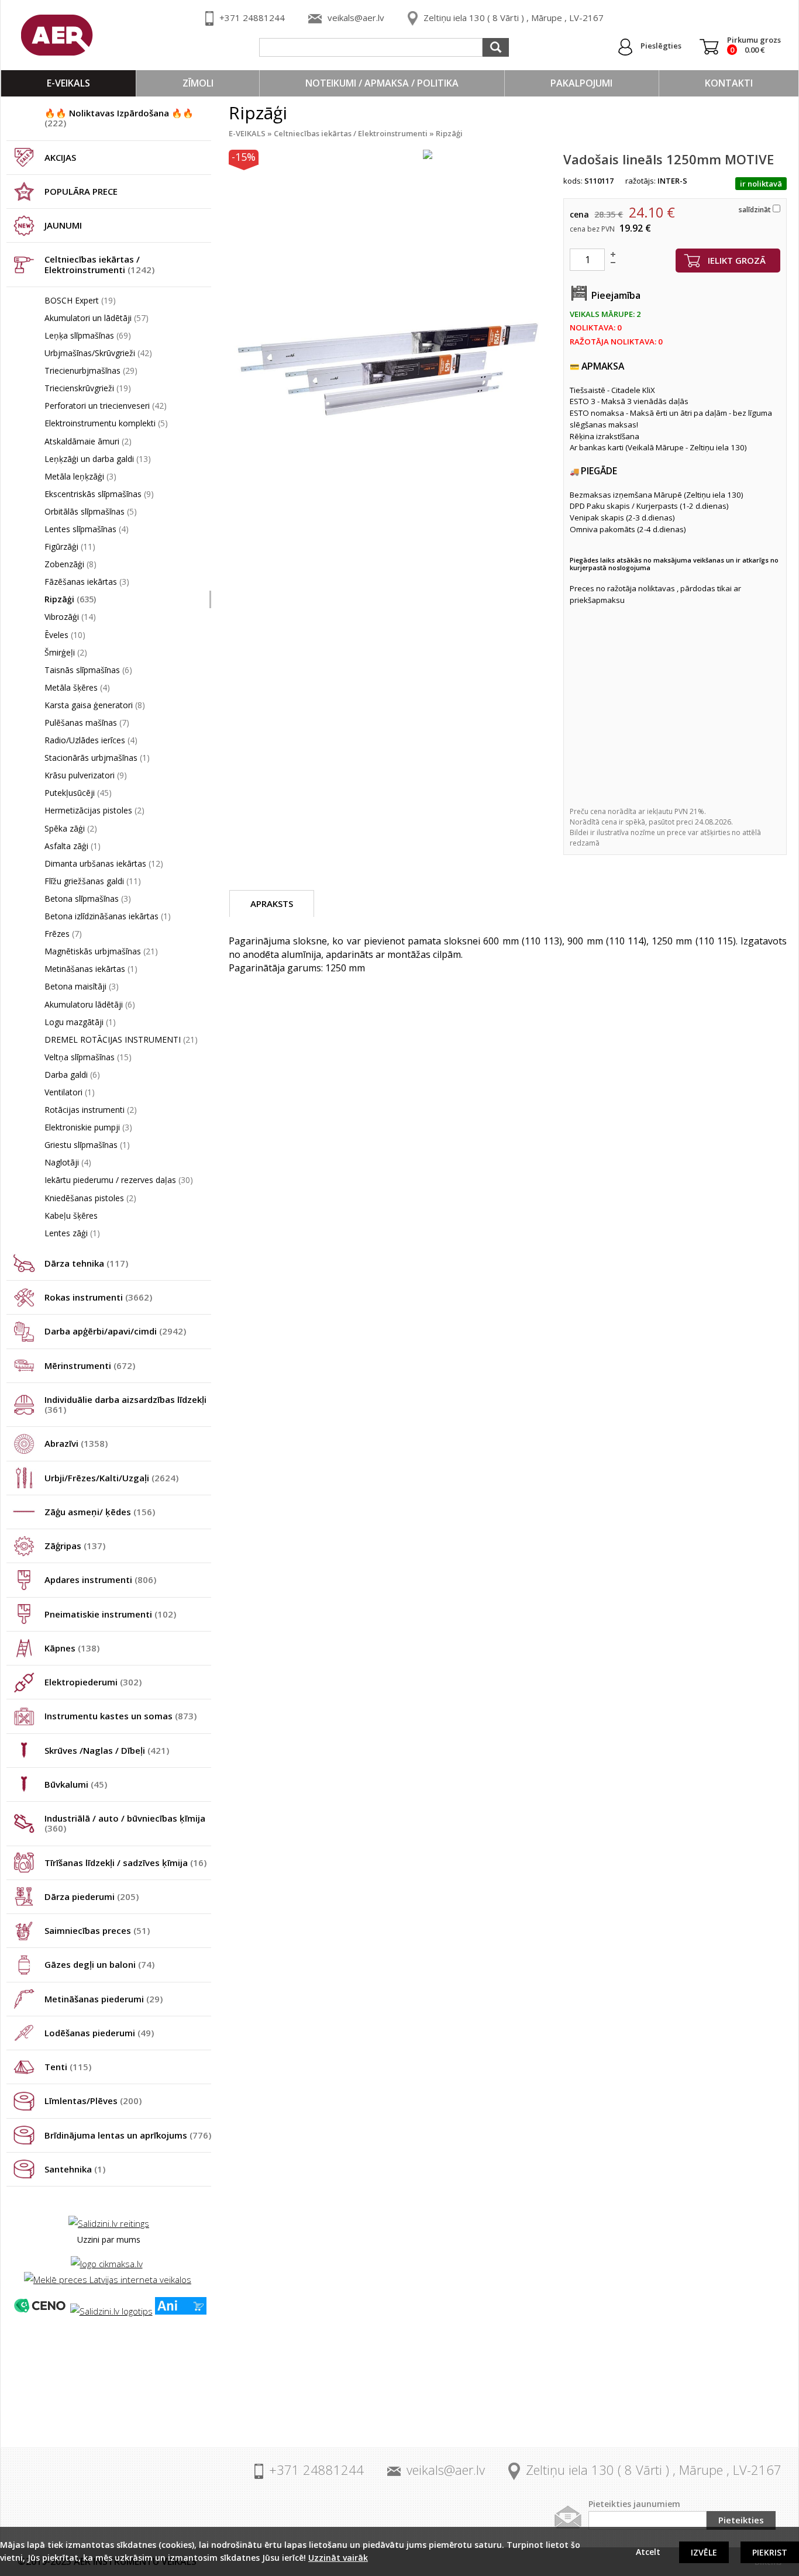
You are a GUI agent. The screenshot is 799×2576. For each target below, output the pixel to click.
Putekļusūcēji (78, 793)
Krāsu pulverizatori (86, 775)
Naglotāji (68, 1162)
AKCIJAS (60, 157)
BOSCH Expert (80, 300)
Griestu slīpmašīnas (87, 1145)
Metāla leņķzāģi (80, 476)
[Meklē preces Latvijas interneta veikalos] (108, 2280)
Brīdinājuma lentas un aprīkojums (128, 2135)
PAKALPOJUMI (581, 83)
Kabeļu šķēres (71, 1215)
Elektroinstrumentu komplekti (106, 423)
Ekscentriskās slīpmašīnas (99, 494)
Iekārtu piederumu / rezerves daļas (119, 1180)
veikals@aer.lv (356, 18)
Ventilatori (70, 1092)
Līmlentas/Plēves (93, 2101)
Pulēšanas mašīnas (87, 723)
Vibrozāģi (70, 617)
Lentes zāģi (72, 1233)
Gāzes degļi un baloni (99, 1964)
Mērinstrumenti (90, 1365)
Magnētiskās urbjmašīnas (101, 951)
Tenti (68, 2067)
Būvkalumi (76, 1784)
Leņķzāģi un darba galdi (98, 459)
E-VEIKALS (68, 83)
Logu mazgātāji (80, 1022)
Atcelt (648, 2552)
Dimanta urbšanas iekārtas (104, 863)
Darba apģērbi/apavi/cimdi (115, 1331)
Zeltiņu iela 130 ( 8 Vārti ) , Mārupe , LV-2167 (514, 18)
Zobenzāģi (70, 564)
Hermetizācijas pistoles (94, 810)
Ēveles (65, 635)
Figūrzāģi (70, 546)
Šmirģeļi (66, 652)
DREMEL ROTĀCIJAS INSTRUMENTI (121, 1039)
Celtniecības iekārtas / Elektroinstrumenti (99, 264)
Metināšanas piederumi (104, 1999)
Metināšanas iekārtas (91, 969)
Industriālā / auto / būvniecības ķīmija (125, 1823)
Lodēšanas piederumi (99, 2033)
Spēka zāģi (71, 828)
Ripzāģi (70, 599)
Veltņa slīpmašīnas (88, 1057)
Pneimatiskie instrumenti (110, 1614)
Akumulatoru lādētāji (90, 1004)
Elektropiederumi (93, 1682)
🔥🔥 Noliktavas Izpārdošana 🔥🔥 (119, 118)
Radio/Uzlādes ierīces (91, 740)
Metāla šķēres (77, 687)
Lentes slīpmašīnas (87, 529)
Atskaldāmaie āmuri (88, 441)
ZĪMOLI (198, 83)
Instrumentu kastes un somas (120, 1716)
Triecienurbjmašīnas (91, 370)
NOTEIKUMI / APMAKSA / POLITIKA (382, 83)
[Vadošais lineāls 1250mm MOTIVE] (390, 372)
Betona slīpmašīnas (88, 899)
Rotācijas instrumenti (91, 1110)
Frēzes (63, 934)
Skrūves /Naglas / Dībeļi (107, 1750)
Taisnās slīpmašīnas (88, 670)
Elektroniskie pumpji (88, 1127)
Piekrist (770, 2552)
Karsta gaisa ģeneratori (95, 705)
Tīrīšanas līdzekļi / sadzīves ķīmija (125, 1863)
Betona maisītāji (82, 986)
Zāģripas (75, 1546)
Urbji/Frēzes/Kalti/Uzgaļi (111, 1478)
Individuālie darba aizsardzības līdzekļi (125, 1404)
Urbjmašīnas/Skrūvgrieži (98, 353)
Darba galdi (72, 1075)
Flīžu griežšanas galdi (93, 881)
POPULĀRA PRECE (81, 191)
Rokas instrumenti (98, 1297)
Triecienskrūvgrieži (88, 388)
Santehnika (75, 2169)
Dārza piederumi (92, 1896)
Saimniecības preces (97, 1930)
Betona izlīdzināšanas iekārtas (108, 916)
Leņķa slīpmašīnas (88, 335)
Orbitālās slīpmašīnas (91, 511)
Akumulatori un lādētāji (97, 318)
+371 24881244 (252, 18)
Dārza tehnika (86, 1263)
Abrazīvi (76, 1443)
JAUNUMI (63, 225)
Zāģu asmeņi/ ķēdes (100, 1512)
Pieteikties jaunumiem (634, 2504)
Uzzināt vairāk (338, 2558)
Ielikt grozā (737, 260)
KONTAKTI (729, 83)
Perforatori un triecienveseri (106, 406)
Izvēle (704, 2552)
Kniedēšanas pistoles (90, 1198)
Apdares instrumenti (100, 1580)
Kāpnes (72, 1648)
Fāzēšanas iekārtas (87, 582)
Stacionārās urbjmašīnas (97, 758)
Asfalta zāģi (73, 846)
